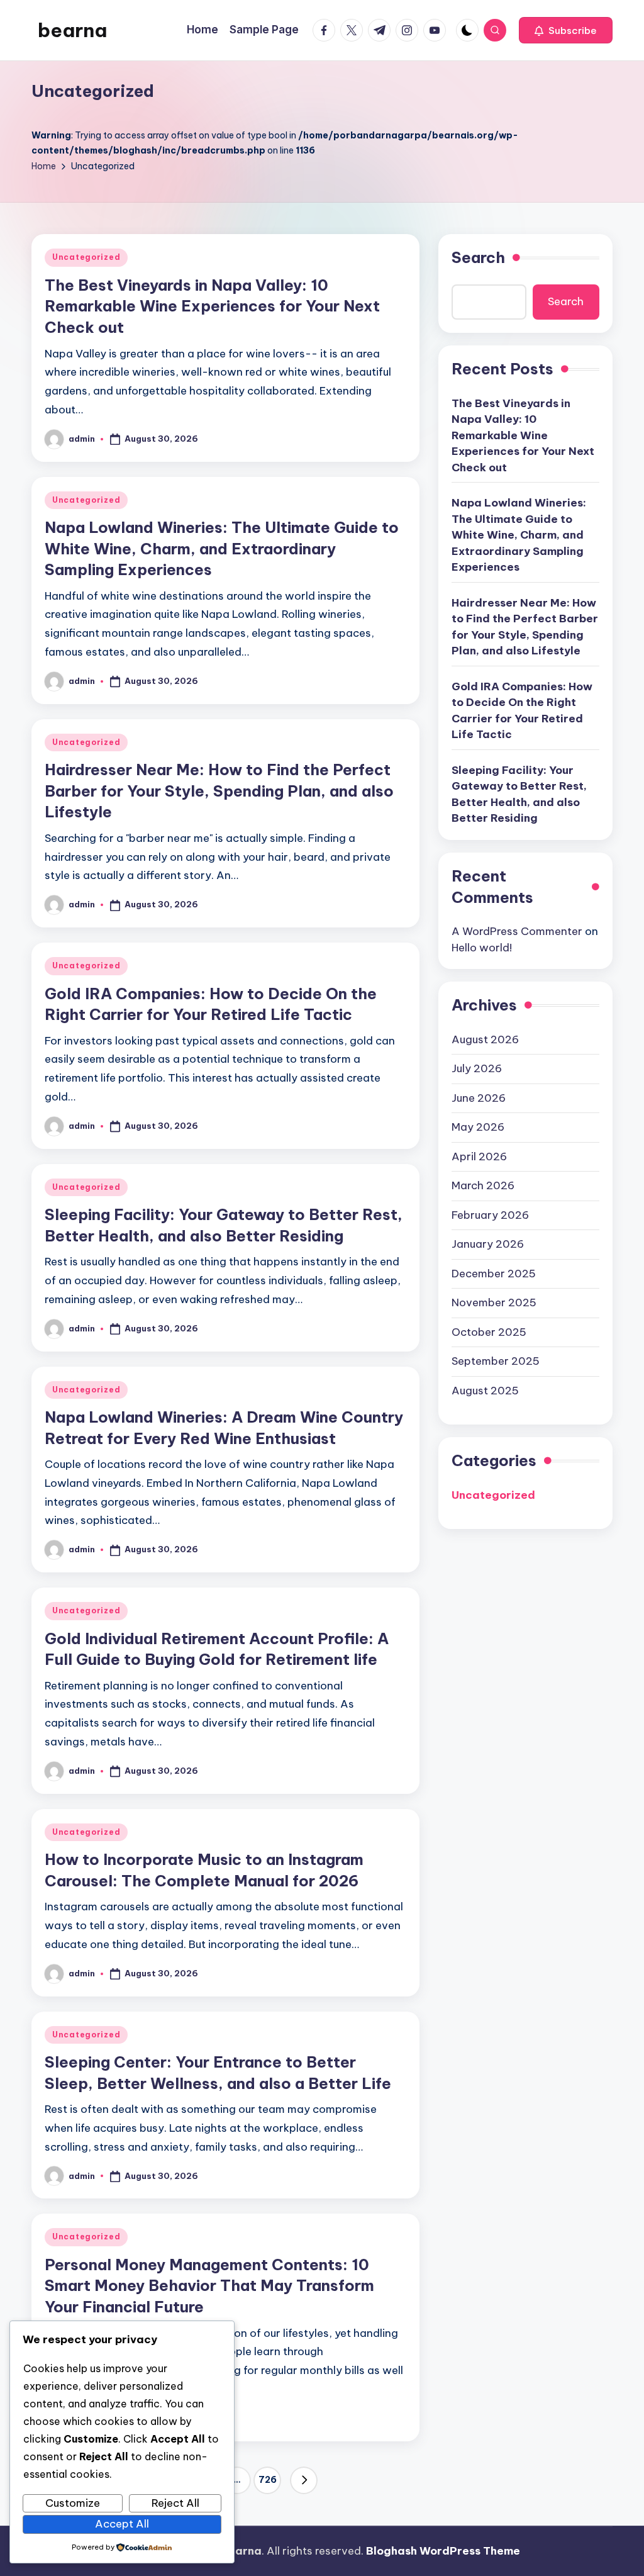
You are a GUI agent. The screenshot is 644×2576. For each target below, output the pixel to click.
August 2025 (485, 1391)
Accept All (122, 2524)
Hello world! (482, 948)
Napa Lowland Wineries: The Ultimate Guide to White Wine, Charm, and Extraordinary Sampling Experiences (222, 548)
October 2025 (489, 1332)
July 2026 (477, 1068)
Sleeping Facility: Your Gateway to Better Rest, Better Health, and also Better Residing (519, 794)
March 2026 (483, 1185)
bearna (72, 30)
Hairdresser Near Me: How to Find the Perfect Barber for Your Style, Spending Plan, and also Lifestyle (219, 791)
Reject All (175, 2503)
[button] (566, 30)
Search (478, 257)
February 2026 (490, 1215)
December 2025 (494, 1274)
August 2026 (485, 1039)
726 (268, 2480)
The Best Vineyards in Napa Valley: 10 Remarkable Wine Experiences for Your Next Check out (212, 306)
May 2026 (478, 1127)
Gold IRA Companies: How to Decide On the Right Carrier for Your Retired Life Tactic (522, 711)
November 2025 (494, 1302)
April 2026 (479, 1156)
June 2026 (479, 1098)
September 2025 (496, 1361)
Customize (73, 2503)
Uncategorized (86, 257)
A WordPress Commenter (517, 931)
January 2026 (488, 1244)
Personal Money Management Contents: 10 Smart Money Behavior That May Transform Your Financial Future (209, 2286)
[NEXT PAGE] (304, 2480)
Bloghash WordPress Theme (443, 2551)
